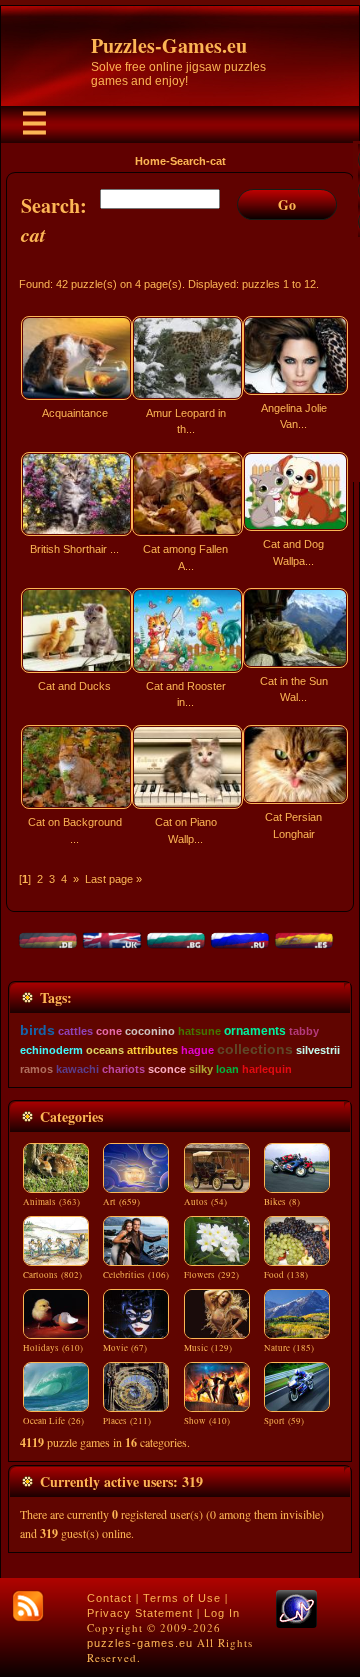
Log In (222, 1613)
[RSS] (28, 1606)
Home (150, 161)
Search (188, 161)
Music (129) (208, 1348)
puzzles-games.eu (140, 1643)
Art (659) (121, 1202)
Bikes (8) (282, 1202)
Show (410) (207, 1421)
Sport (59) (284, 1421)
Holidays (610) (53, 1348)
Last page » (113, 879)
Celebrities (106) (136, 1275)
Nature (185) (289, 1348)
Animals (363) (51, 1202)
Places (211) (127, 1421)
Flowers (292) (211, 1275)
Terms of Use (182, 1598)
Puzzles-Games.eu (169, 45)
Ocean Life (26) (53, 1421)
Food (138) (286, 1275)
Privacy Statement (140, 1613)
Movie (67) (125, 1348)
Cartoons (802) (52, 1275)
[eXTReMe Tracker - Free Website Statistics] (296, 1624)
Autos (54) (205, 1202)
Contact (109, 1598)
